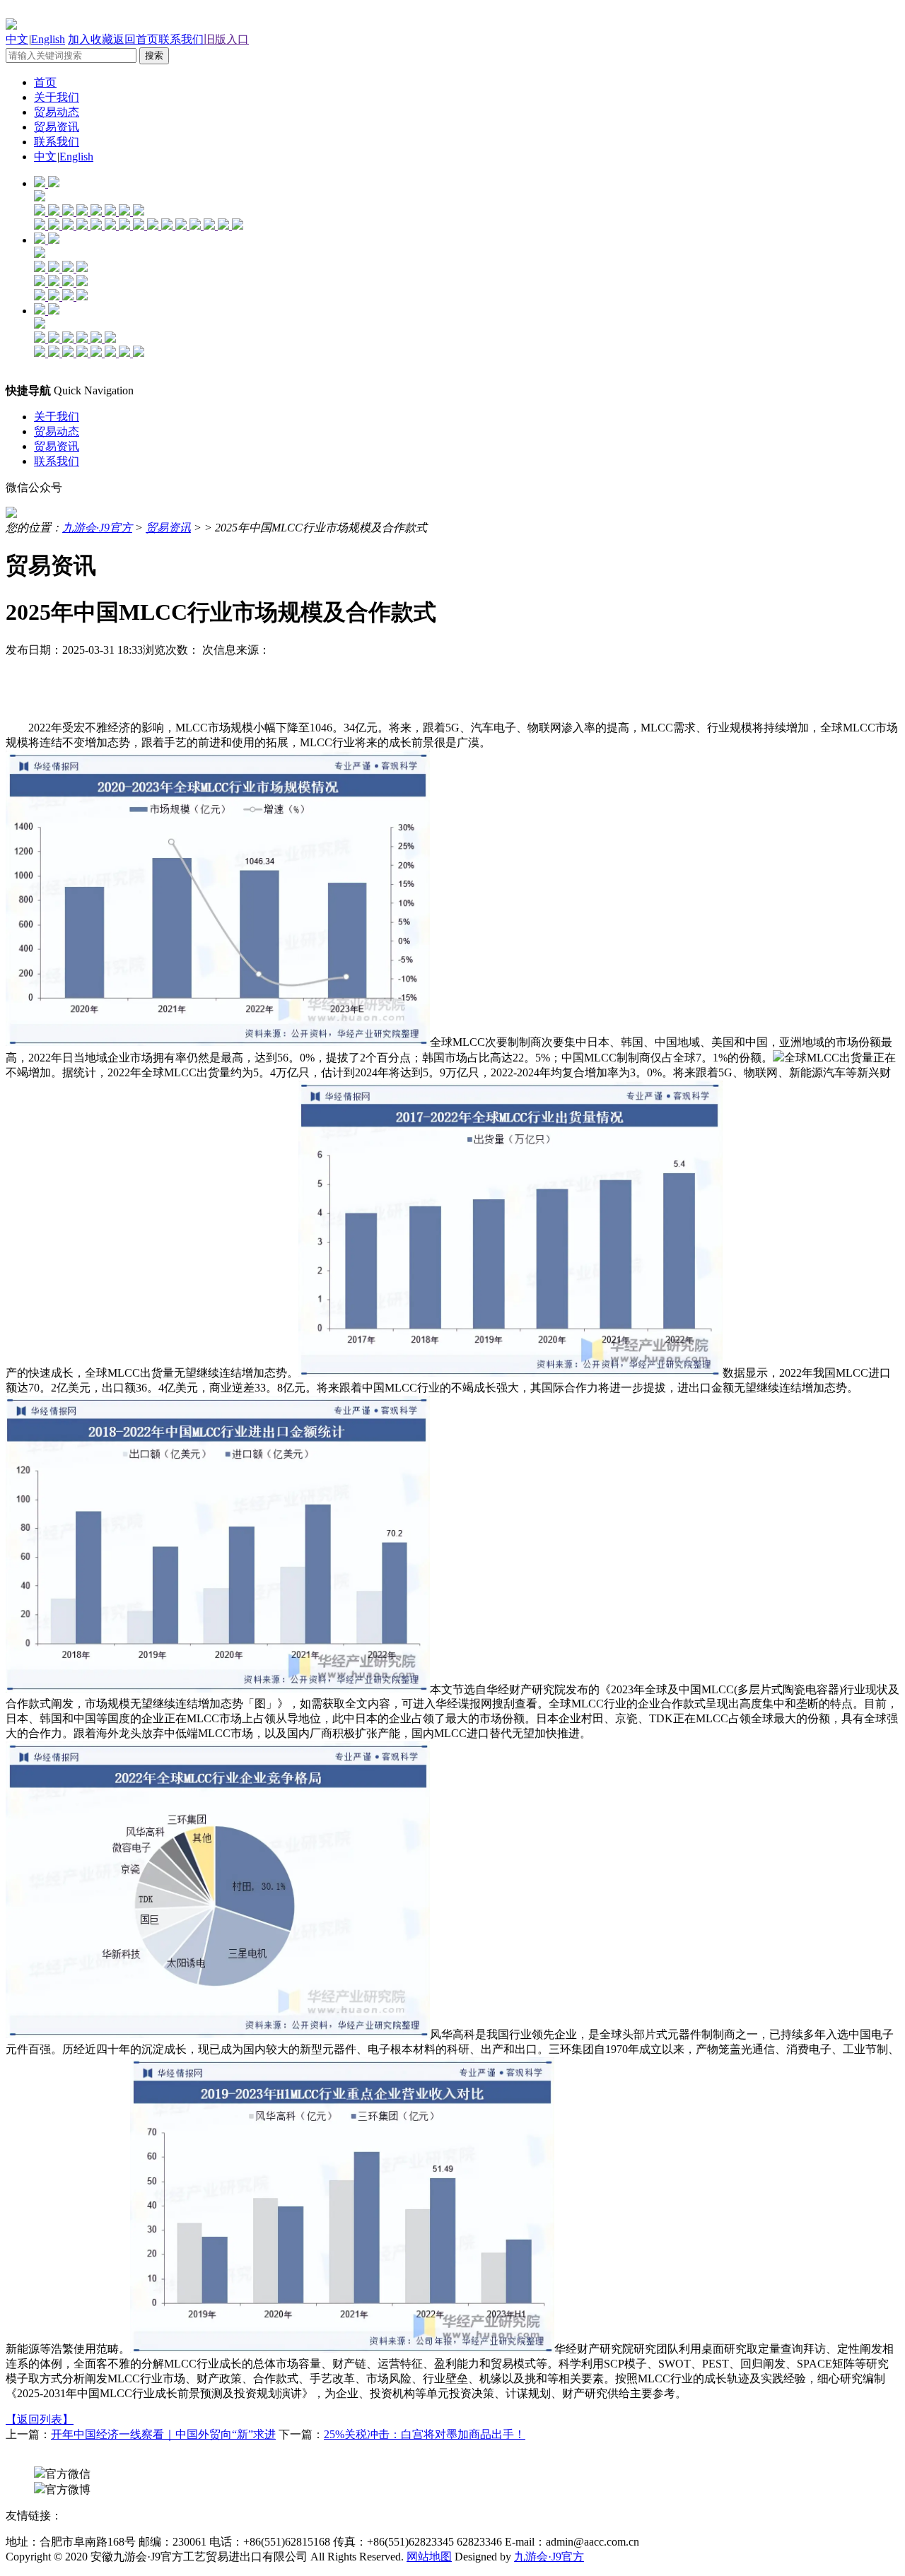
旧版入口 (226, 39)
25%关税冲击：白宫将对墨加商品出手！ (425, 2434)
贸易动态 (57, 112)
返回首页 (136, 39)
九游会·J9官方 (97, 528)
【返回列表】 (40, 2419)
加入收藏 (90, 39)
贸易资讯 (57, 127)
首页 (45, 82)
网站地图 (429, 2557)
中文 (17, 39)
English (48, 39)
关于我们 (57, 97)
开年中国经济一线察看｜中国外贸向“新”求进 (163, 2434)
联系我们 (181, 39)
